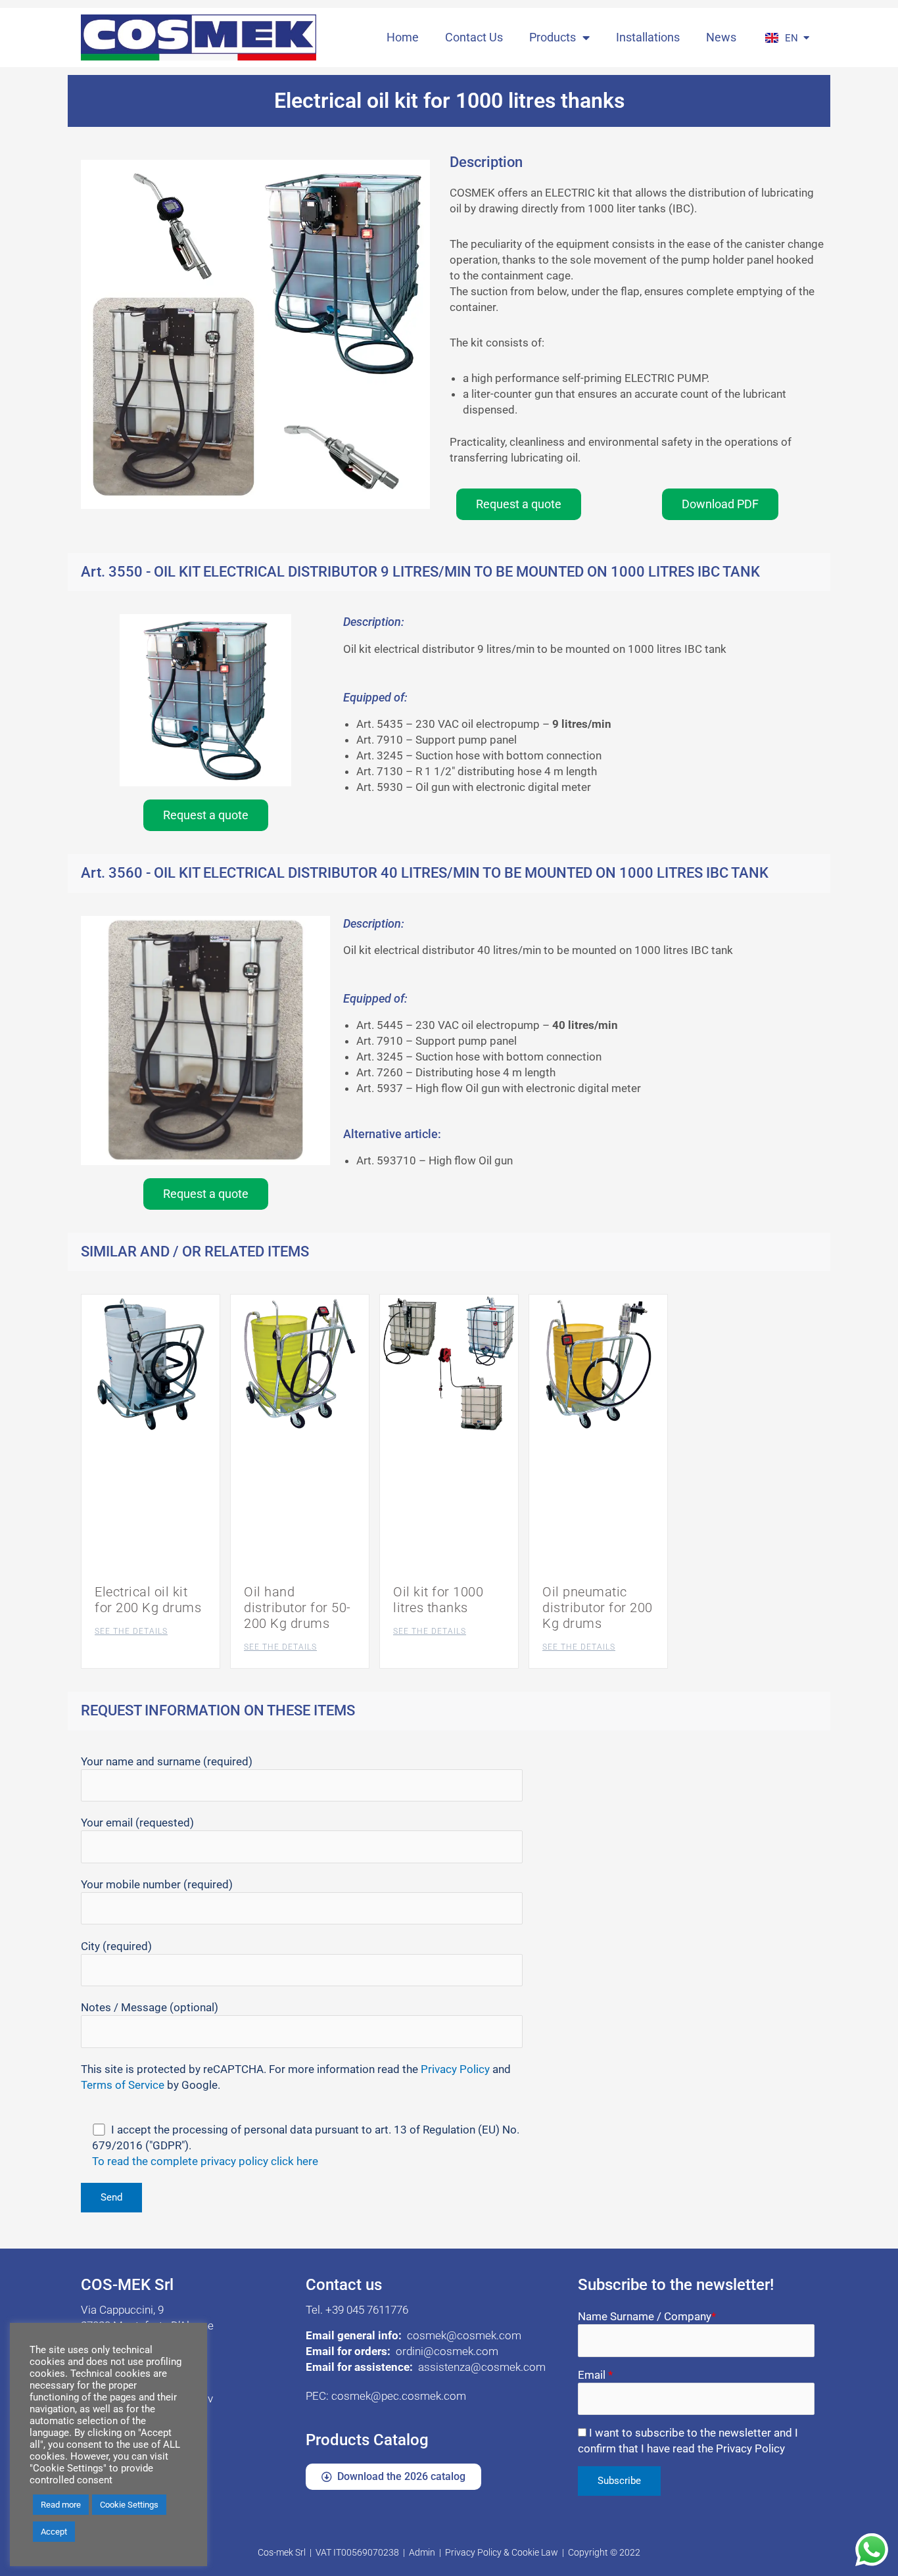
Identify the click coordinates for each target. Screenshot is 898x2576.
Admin (422, 2552)
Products (553, 37)
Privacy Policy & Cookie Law (502, 2552)
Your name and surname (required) (167, 1761)
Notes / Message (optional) (150, 2007)
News (721, 37)
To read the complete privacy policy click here (205, 2161)
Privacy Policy (455, 2069)
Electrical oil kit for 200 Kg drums (148, 1600)
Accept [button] (54, 2532)
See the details (131, 1631)
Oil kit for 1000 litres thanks (438, 1600)
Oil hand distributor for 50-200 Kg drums (297, 1608)
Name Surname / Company (647, 2316)
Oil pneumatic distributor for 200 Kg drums (598, 1608)
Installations (648, 37)
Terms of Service (123, 2085)
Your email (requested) (137, 1823)
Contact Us (474, 37)
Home (403, 37)
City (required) (116, 1946)
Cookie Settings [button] (129, 2505)
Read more (61, 2505)
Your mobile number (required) (157, 1884)
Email (595, 2375)
